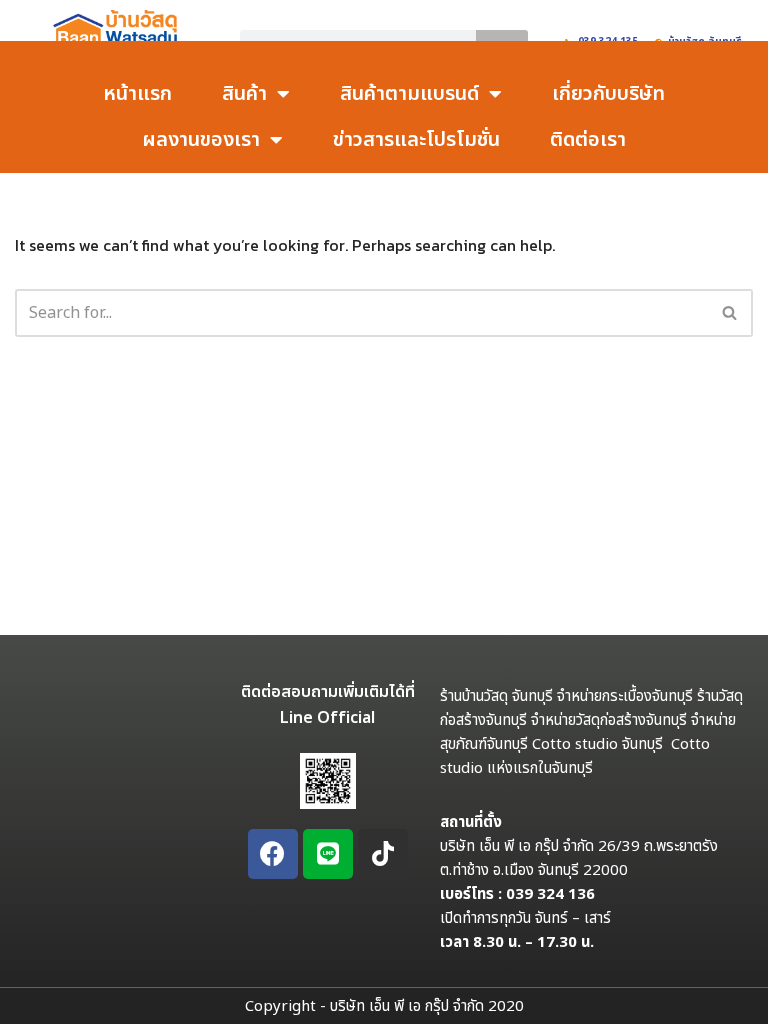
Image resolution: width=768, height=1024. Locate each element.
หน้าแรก (137, 94)
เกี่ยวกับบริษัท (608, 94)
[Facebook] (273, 854)
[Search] (730, 313)
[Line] (328, 854)
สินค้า (244, 94)
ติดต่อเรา (588, 140)
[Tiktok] (383, 854)
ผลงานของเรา (201, 140)
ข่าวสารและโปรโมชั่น (416, 140)
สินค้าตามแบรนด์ (409, 94)
